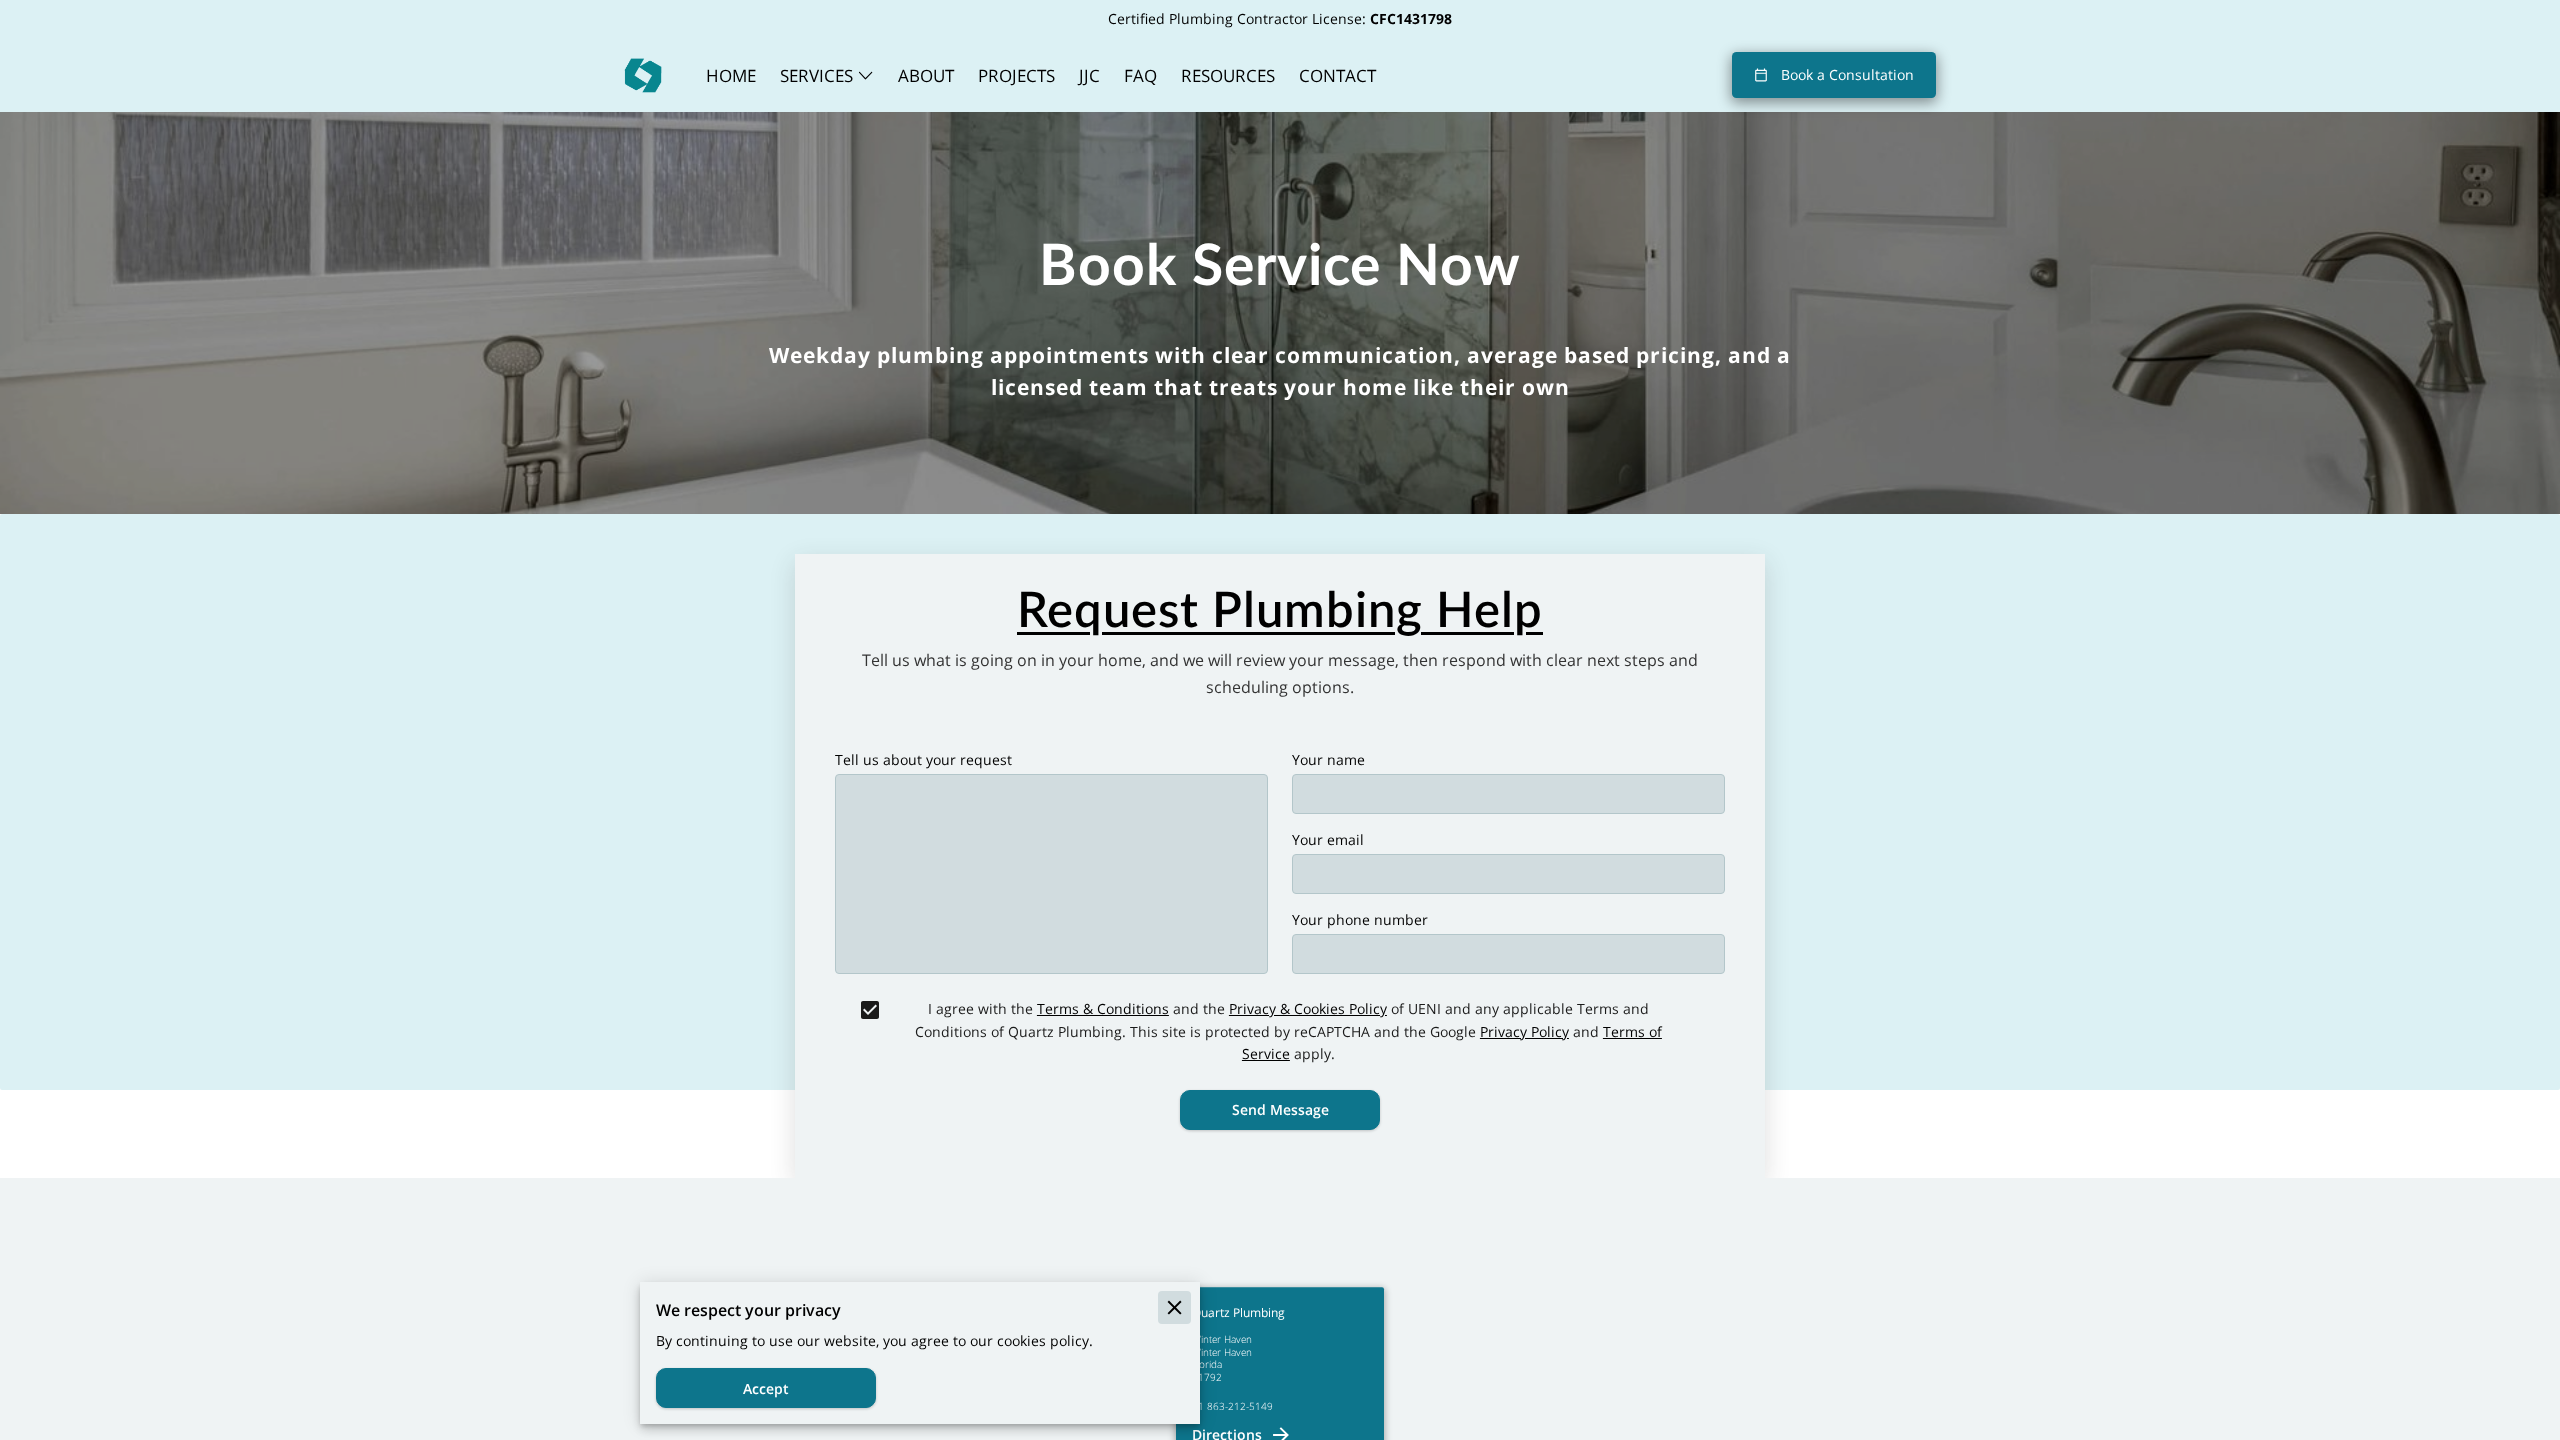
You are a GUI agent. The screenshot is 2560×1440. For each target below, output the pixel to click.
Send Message (1280, 1109)
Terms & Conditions (1103, 1008)
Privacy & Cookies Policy (1308, 1008)
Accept (766, 1388)
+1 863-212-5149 (1232, 1406)
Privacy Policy (1524, 1031)
